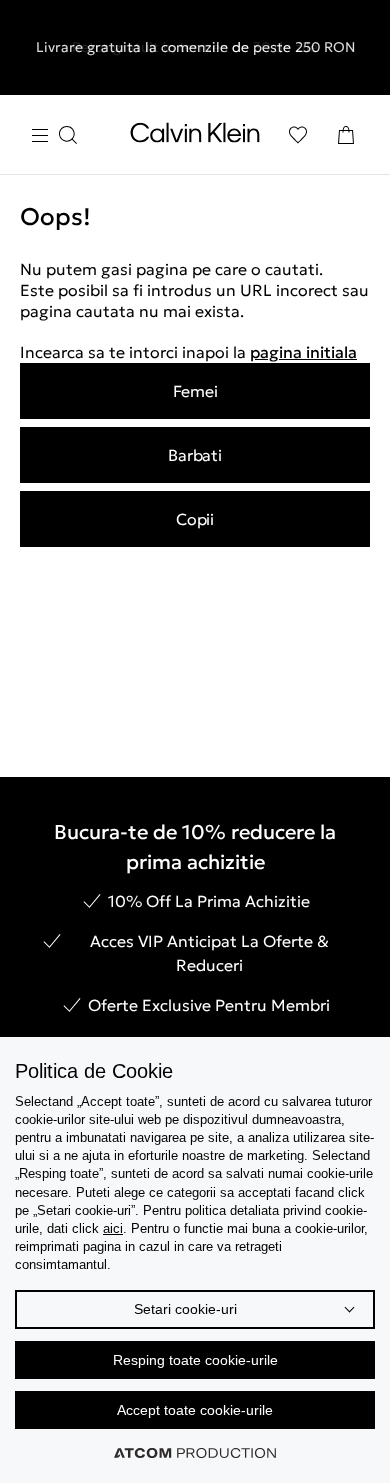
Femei (195, 391)
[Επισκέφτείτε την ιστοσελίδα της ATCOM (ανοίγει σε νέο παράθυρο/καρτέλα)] (195, 1453)
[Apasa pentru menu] (54, 135)
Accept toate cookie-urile (195, 1410)
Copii (195, 519)
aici (113, 1228)
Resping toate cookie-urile (195, 1360)
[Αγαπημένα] (298, 135)
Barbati (194, 455)
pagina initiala (303, 352)
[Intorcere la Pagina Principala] (195, 137)
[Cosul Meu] (346, 135)
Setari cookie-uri (185, 1309)
